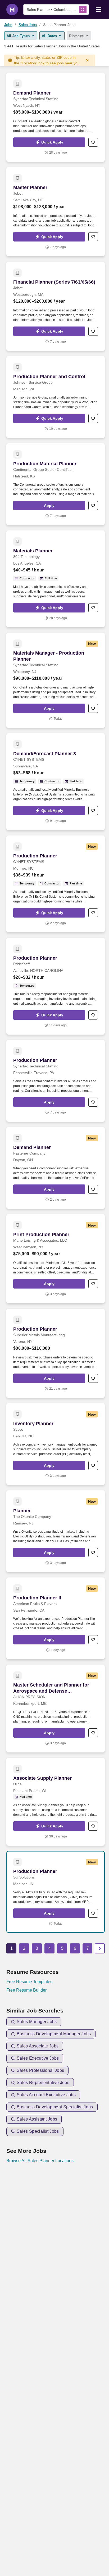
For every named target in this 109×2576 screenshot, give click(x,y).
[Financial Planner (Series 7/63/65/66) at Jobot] (56, 306)
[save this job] (93, 142)
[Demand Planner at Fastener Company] (56, 1168)
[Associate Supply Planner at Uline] (56, 1802)
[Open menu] (98, 9)
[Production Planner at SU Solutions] (56, 1892)
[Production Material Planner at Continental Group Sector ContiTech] (56, 484)
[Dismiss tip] (87, 60)
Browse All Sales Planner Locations (40, 2161)
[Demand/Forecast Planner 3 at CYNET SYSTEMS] (56, 782)
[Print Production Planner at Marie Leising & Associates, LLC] (56, 1259)
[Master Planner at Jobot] (56, 212)
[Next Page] (100, 1948)
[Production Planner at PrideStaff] (56, 986)
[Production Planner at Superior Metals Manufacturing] (56, 1353)
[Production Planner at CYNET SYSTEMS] (56, 884)
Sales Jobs (28, 25)
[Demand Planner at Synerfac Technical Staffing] (56, 117)
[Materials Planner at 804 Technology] (56, 579)
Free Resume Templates (29, 1982)
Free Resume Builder (26, 1990)
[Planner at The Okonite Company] (56, 1531)
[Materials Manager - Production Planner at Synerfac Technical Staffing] (56, 680)
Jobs (8, 25)
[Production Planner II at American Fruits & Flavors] (56, 1618)
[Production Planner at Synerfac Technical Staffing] (56, 1081)
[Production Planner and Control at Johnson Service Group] (56, 397)
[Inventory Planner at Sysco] (56, 1444)
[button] (49, 142)
